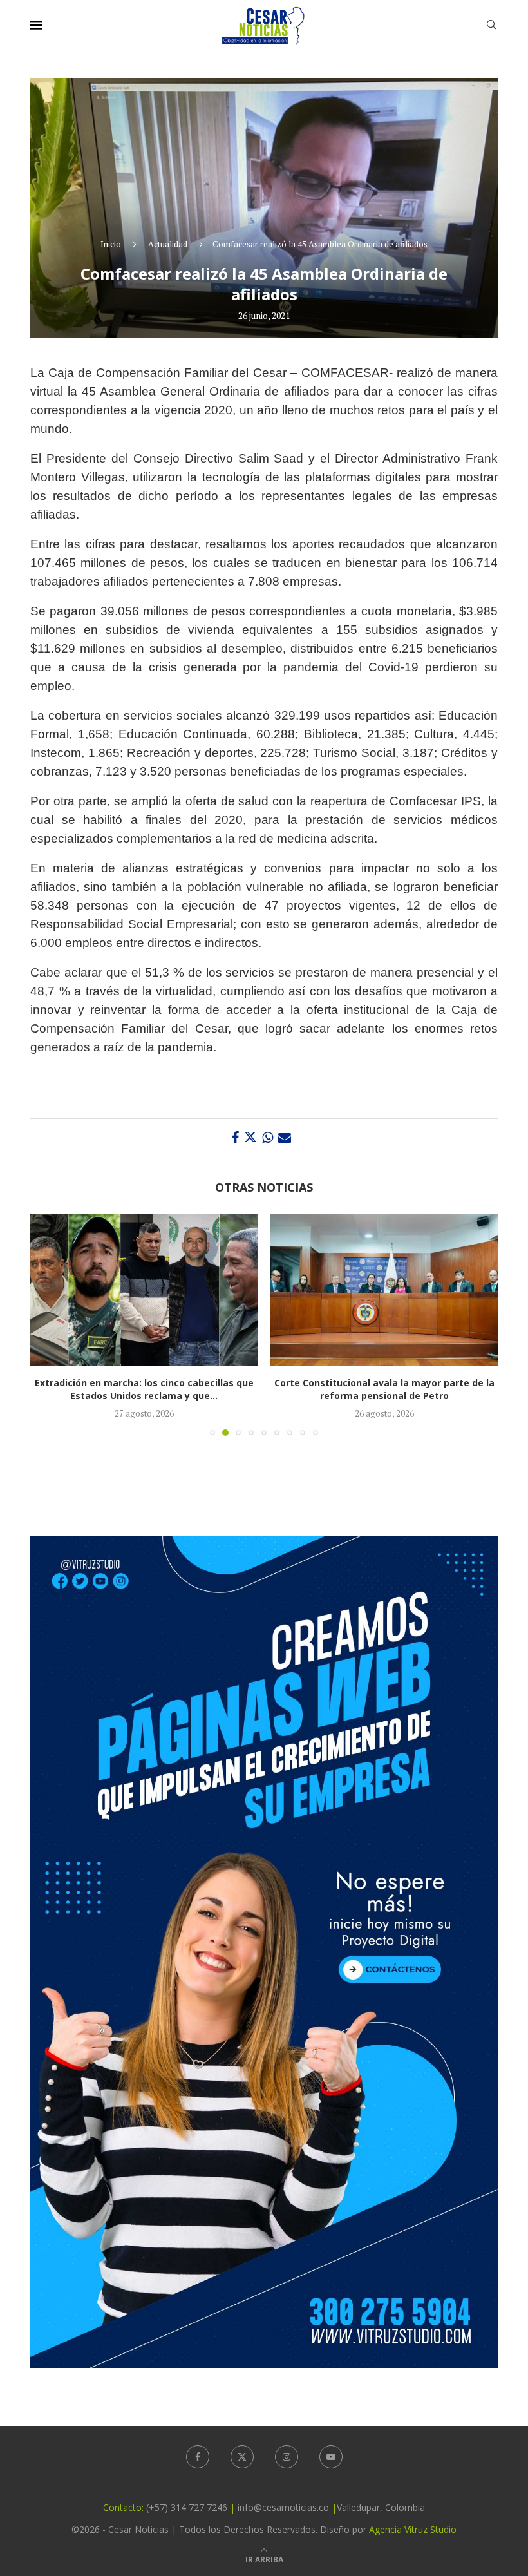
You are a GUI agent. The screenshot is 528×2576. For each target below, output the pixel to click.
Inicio (111, 244)
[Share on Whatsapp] (268, 1137)
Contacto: (125, 2507)
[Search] (491, 26)
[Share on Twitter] (250, 1137)
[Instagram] (287, 2457)
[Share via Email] (285, 1137)
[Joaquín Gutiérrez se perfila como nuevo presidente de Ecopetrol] (384, 1290)
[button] (48, 1324)
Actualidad (168, 244)
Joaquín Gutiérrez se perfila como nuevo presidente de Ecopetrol (384, 1389)
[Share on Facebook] (235, 1137)
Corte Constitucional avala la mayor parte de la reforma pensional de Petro (144, 1389)
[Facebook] (198, 2457)
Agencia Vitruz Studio (413, 2529)
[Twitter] (242, 2457)
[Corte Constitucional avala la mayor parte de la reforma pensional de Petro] (144, 1290)
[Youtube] (331, 2457)
